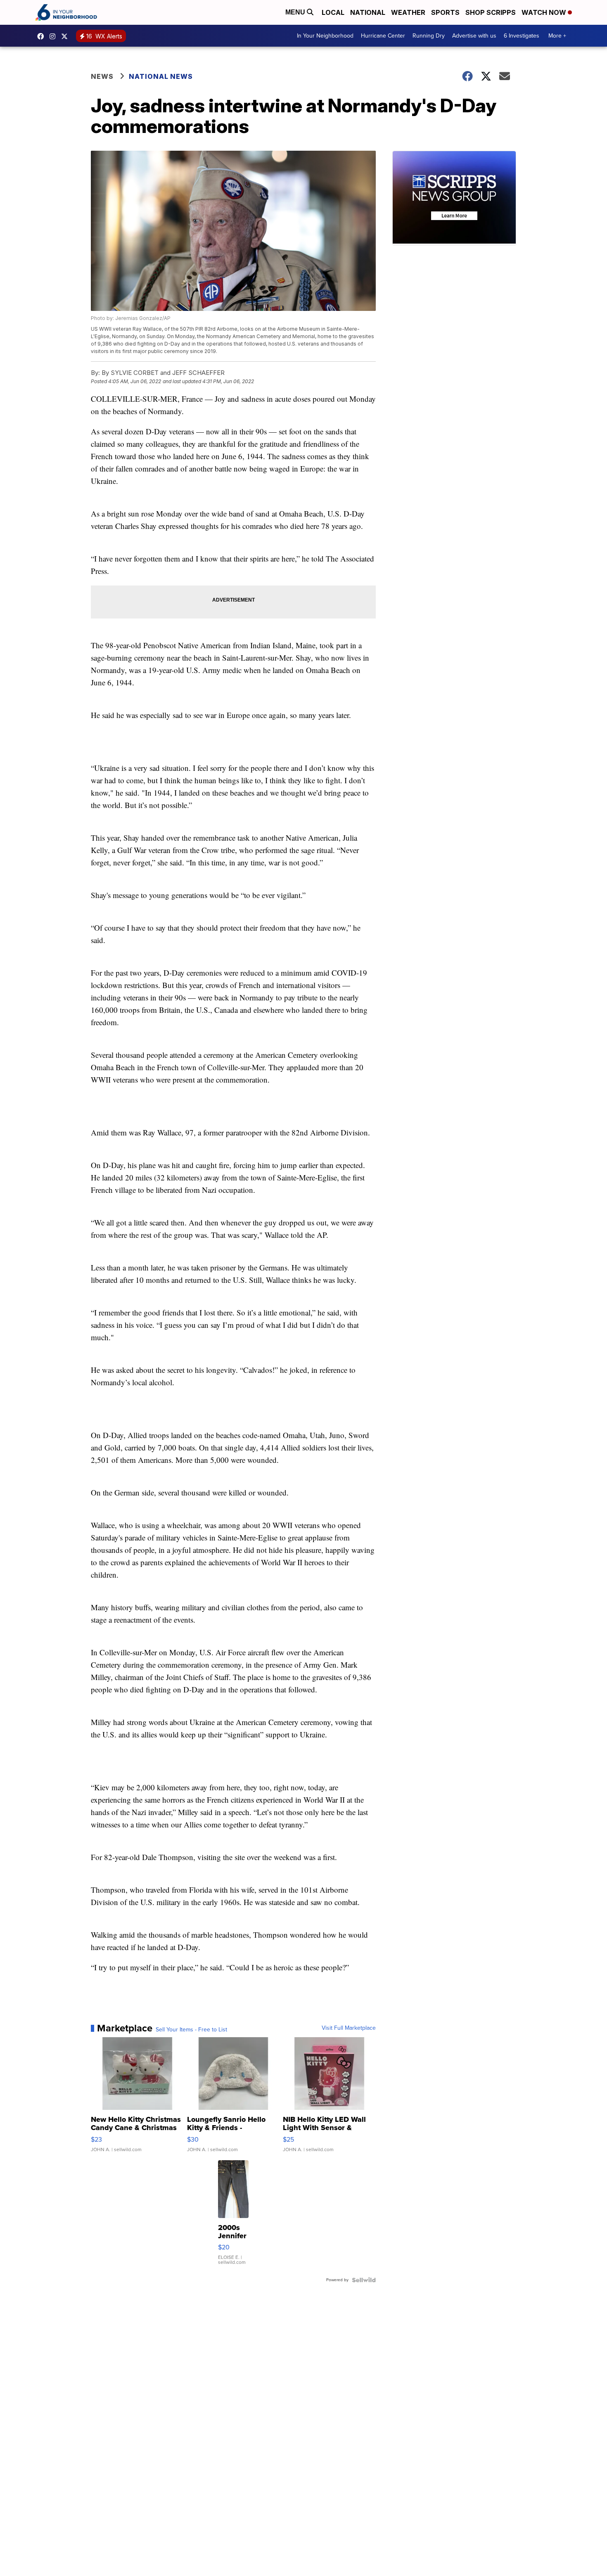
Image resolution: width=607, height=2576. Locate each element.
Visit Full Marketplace (349, 2028)
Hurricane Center (383, 36)
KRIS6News (43, 36)
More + (557, 36)
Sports (445, 12)
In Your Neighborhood (325, 36)
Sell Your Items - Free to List (191, 2030)
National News (161, 76)
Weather (408, 12)
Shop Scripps (491, 12)
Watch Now (545, 12)
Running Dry (429, 36)
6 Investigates (522, 36)
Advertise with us (474, 36)
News (102, 76)
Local (333, 12)
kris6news (55, 36)
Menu (296, 12)
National (368, 12)
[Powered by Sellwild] (364, 2280)
